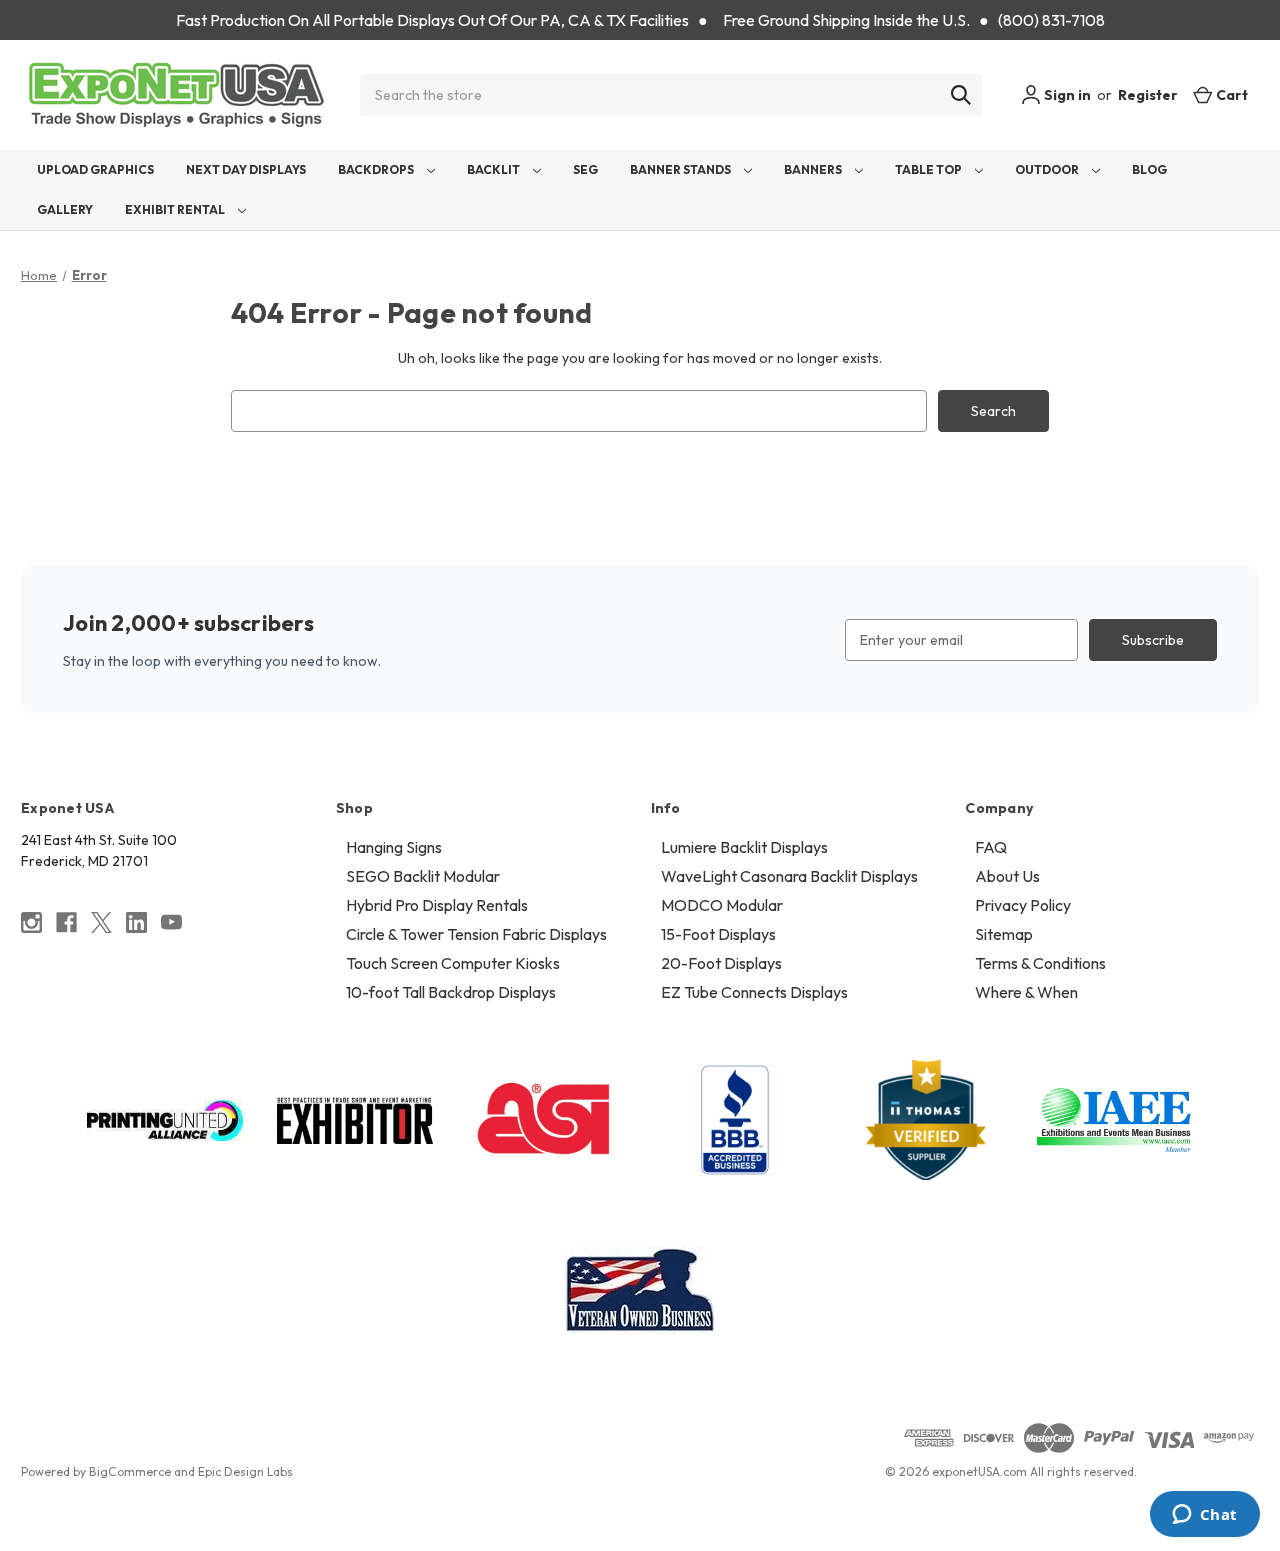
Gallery (65, 209)
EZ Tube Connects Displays (754, 992)
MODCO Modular (722, 905)
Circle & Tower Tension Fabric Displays (476, 934)
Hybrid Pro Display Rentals (437, 905)
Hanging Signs (394, 847)
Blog (1149, 169)
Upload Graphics (95, 169)
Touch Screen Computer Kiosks (453, 963)
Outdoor (1048, 169)
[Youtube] (171, 922)
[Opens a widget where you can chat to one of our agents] (1204, 1516)
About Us (1007, 876)
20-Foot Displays (721, 963)
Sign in (1066, 95)
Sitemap (1004, 934)
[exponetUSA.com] (176, 95)
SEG (585, 169)
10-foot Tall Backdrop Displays (451, 992)
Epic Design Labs (245, 1471)
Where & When (1026, 992)
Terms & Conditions (1040, 963)
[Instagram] (31, 922)
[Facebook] (66, 922)
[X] (101, 922)
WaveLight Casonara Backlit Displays (789, 876)
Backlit (494, 169)
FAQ (991, 847)
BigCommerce (130, 1471)
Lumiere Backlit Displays (744, 847)
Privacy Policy (1023, 905)
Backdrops (377, 169)
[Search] (961, 95)
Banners (814, 169)
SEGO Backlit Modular (423, 876)
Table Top (929, 169)
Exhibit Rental (176, 209)
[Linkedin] (136, 922)
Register (1148, 95)
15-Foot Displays (718, 934)
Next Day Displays (246, 169)
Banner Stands (681, 169)
